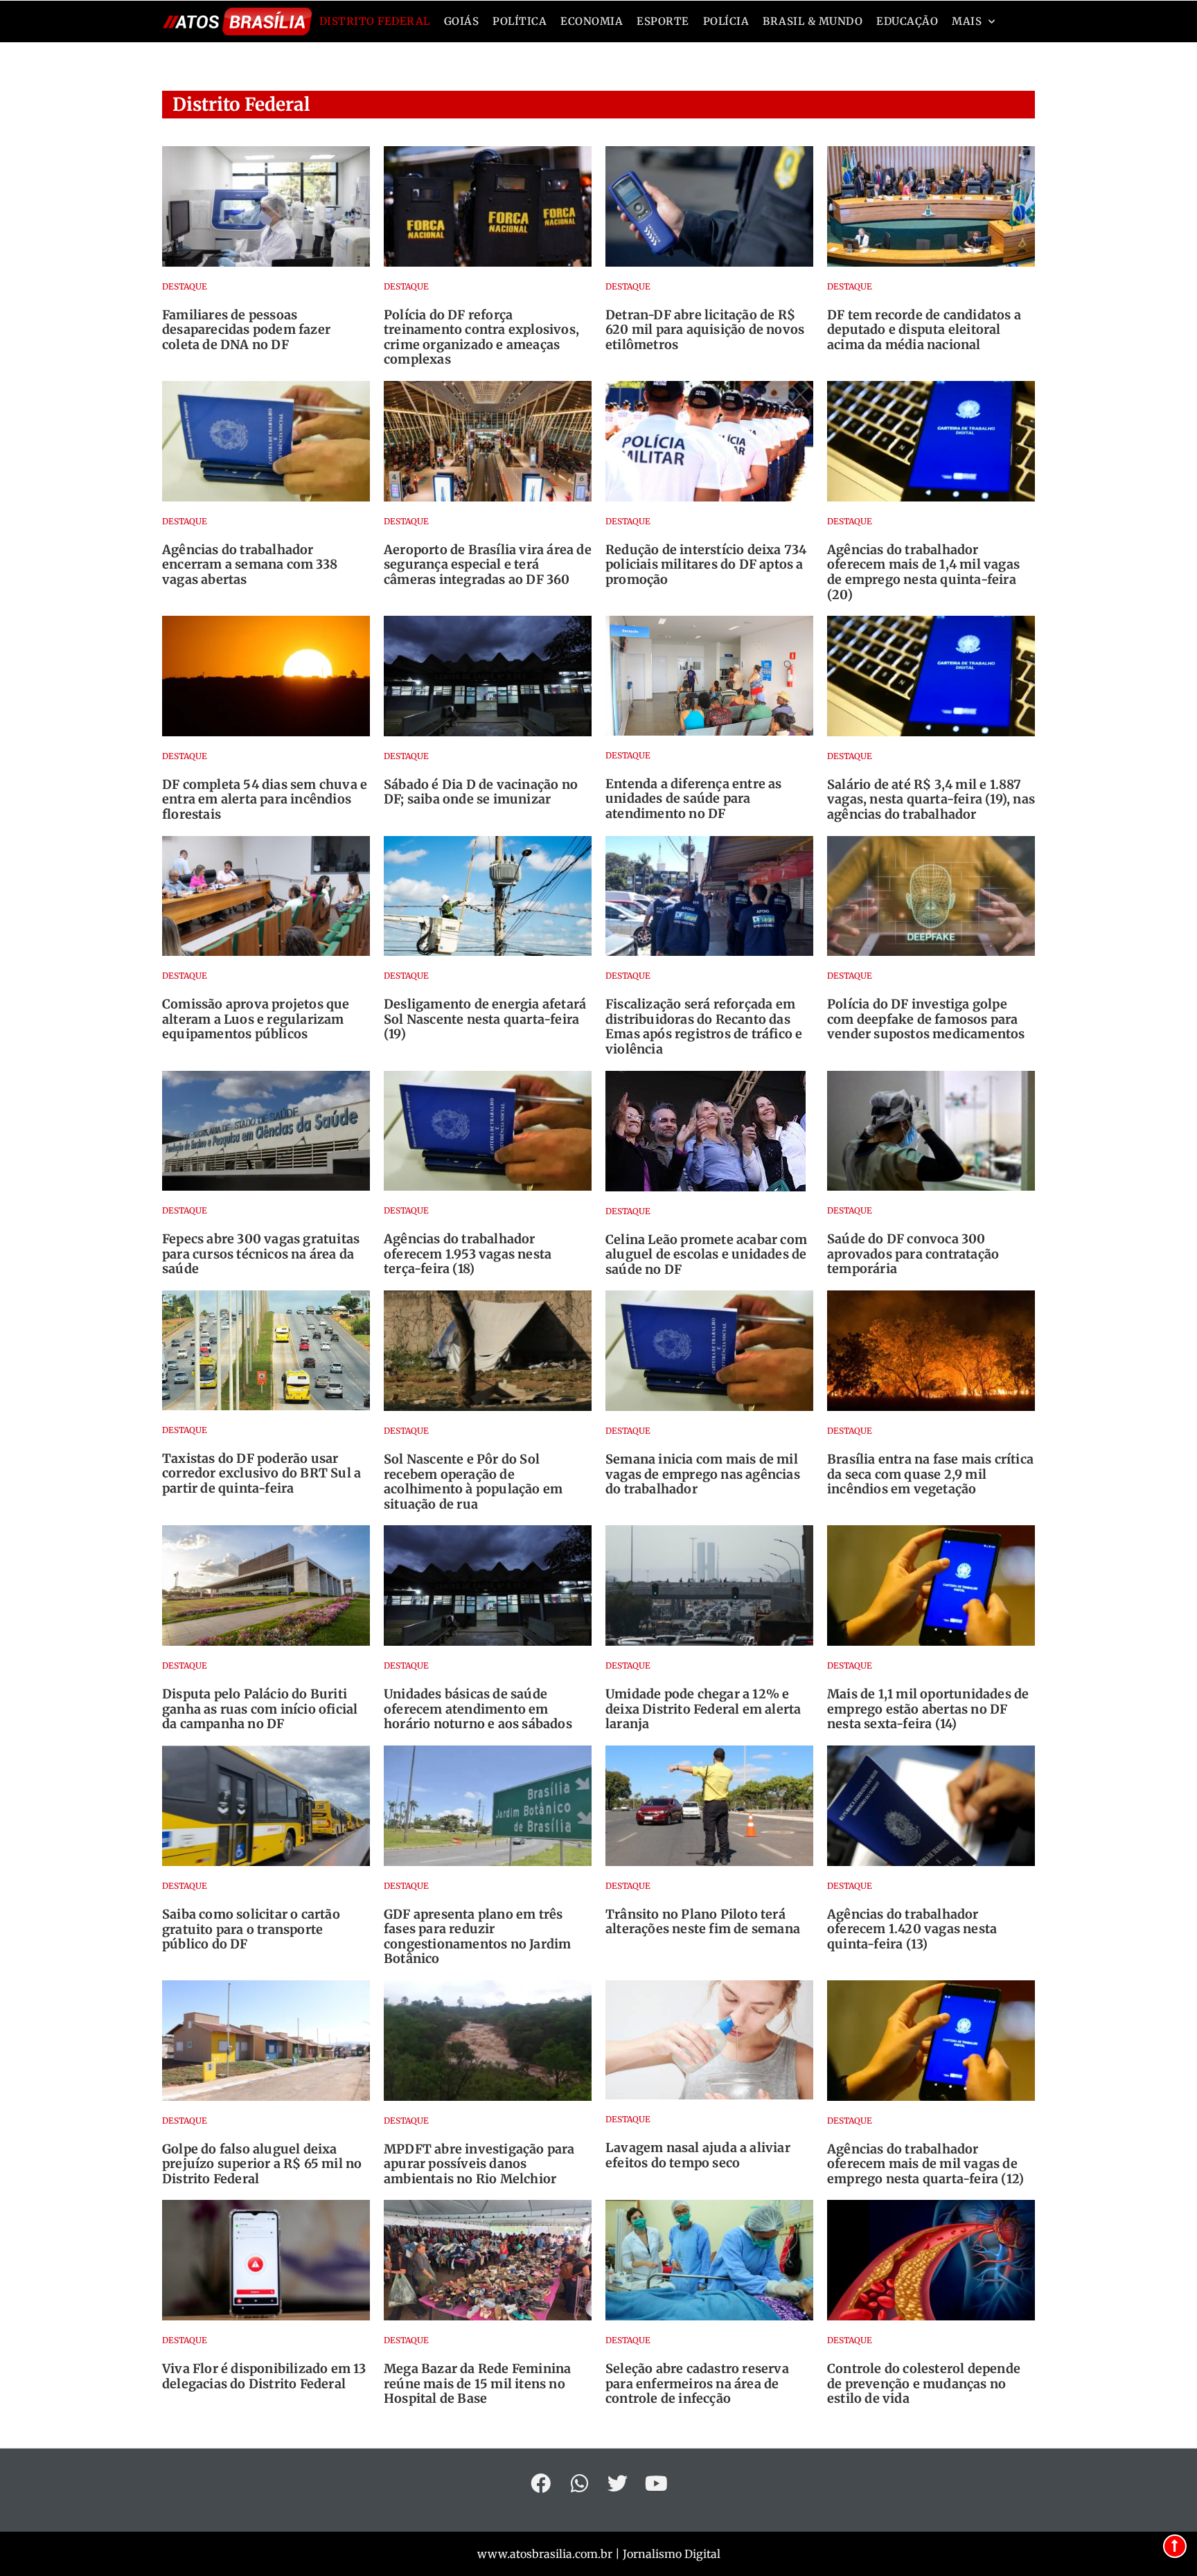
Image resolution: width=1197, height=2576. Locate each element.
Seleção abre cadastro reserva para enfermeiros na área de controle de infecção (697, 2383)
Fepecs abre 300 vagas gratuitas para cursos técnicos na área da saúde (261, 1254)
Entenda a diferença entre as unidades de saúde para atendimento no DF (694, 799)
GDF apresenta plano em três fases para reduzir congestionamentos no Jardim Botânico (477, 1937)
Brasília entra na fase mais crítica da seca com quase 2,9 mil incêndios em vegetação (930, 1474)
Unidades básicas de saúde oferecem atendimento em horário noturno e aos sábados (478, 1709)
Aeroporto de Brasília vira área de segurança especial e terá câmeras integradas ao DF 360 (488, 565)
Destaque (185, 286)
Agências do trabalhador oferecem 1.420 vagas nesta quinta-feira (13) (912, 1929)
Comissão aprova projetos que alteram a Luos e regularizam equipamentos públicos (256, 1019)
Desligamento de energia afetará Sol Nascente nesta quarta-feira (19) (485, 1019)
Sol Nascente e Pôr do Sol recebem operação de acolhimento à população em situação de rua (473, 1482)
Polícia (726, 21)
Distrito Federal (375, 21)
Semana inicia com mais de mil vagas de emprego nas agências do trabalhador (703, 1474)
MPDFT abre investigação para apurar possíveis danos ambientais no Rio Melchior (479, 2164)
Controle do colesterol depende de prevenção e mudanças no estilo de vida (924, 2383)
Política (520, 21)
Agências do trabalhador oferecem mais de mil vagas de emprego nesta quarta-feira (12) (925, 2164)
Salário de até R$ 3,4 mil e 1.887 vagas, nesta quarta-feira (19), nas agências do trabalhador (931, 799)
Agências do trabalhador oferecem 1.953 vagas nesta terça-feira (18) (468, 1254)
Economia (592, 21)
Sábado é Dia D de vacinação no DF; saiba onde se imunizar (481, 792)
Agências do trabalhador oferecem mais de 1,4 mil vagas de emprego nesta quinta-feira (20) (923, 572)
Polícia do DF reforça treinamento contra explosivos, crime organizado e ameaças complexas (481, 337)
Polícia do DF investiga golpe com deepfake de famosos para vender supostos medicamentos (926, 1019)
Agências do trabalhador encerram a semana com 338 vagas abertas (250, 565)
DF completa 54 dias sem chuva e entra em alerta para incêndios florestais (265, 799)
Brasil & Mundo (813, 21)
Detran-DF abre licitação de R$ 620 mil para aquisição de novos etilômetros (705, 330)
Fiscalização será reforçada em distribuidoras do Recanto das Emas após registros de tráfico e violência (704, 1027)
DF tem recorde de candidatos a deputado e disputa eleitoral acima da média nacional (924, 330)
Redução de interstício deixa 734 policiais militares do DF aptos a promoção (706, 565)
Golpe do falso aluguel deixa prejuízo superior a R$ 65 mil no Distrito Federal (262, 2164)
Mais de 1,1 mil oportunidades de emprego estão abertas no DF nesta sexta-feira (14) (928, 1709)
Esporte (663, 21)
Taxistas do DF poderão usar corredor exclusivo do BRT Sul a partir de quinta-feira (261, 1473)
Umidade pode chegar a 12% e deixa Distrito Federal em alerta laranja (703, 1709)
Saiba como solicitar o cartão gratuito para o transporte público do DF (251, 1929)
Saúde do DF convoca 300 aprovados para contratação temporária (913, 1254)
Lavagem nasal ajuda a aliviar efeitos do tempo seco (698, 2155)
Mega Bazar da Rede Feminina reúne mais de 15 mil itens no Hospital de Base (477, 2383)
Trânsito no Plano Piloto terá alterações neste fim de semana (703, 1922)
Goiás (462, 21)
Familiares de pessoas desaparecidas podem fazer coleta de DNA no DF (246, 330)
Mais (967, 21)
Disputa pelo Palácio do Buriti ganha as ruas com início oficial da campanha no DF (260, 1709)
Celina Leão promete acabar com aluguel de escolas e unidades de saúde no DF (706, 1254)
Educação (907, 21)
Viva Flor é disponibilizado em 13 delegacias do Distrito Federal (264, 2376)
